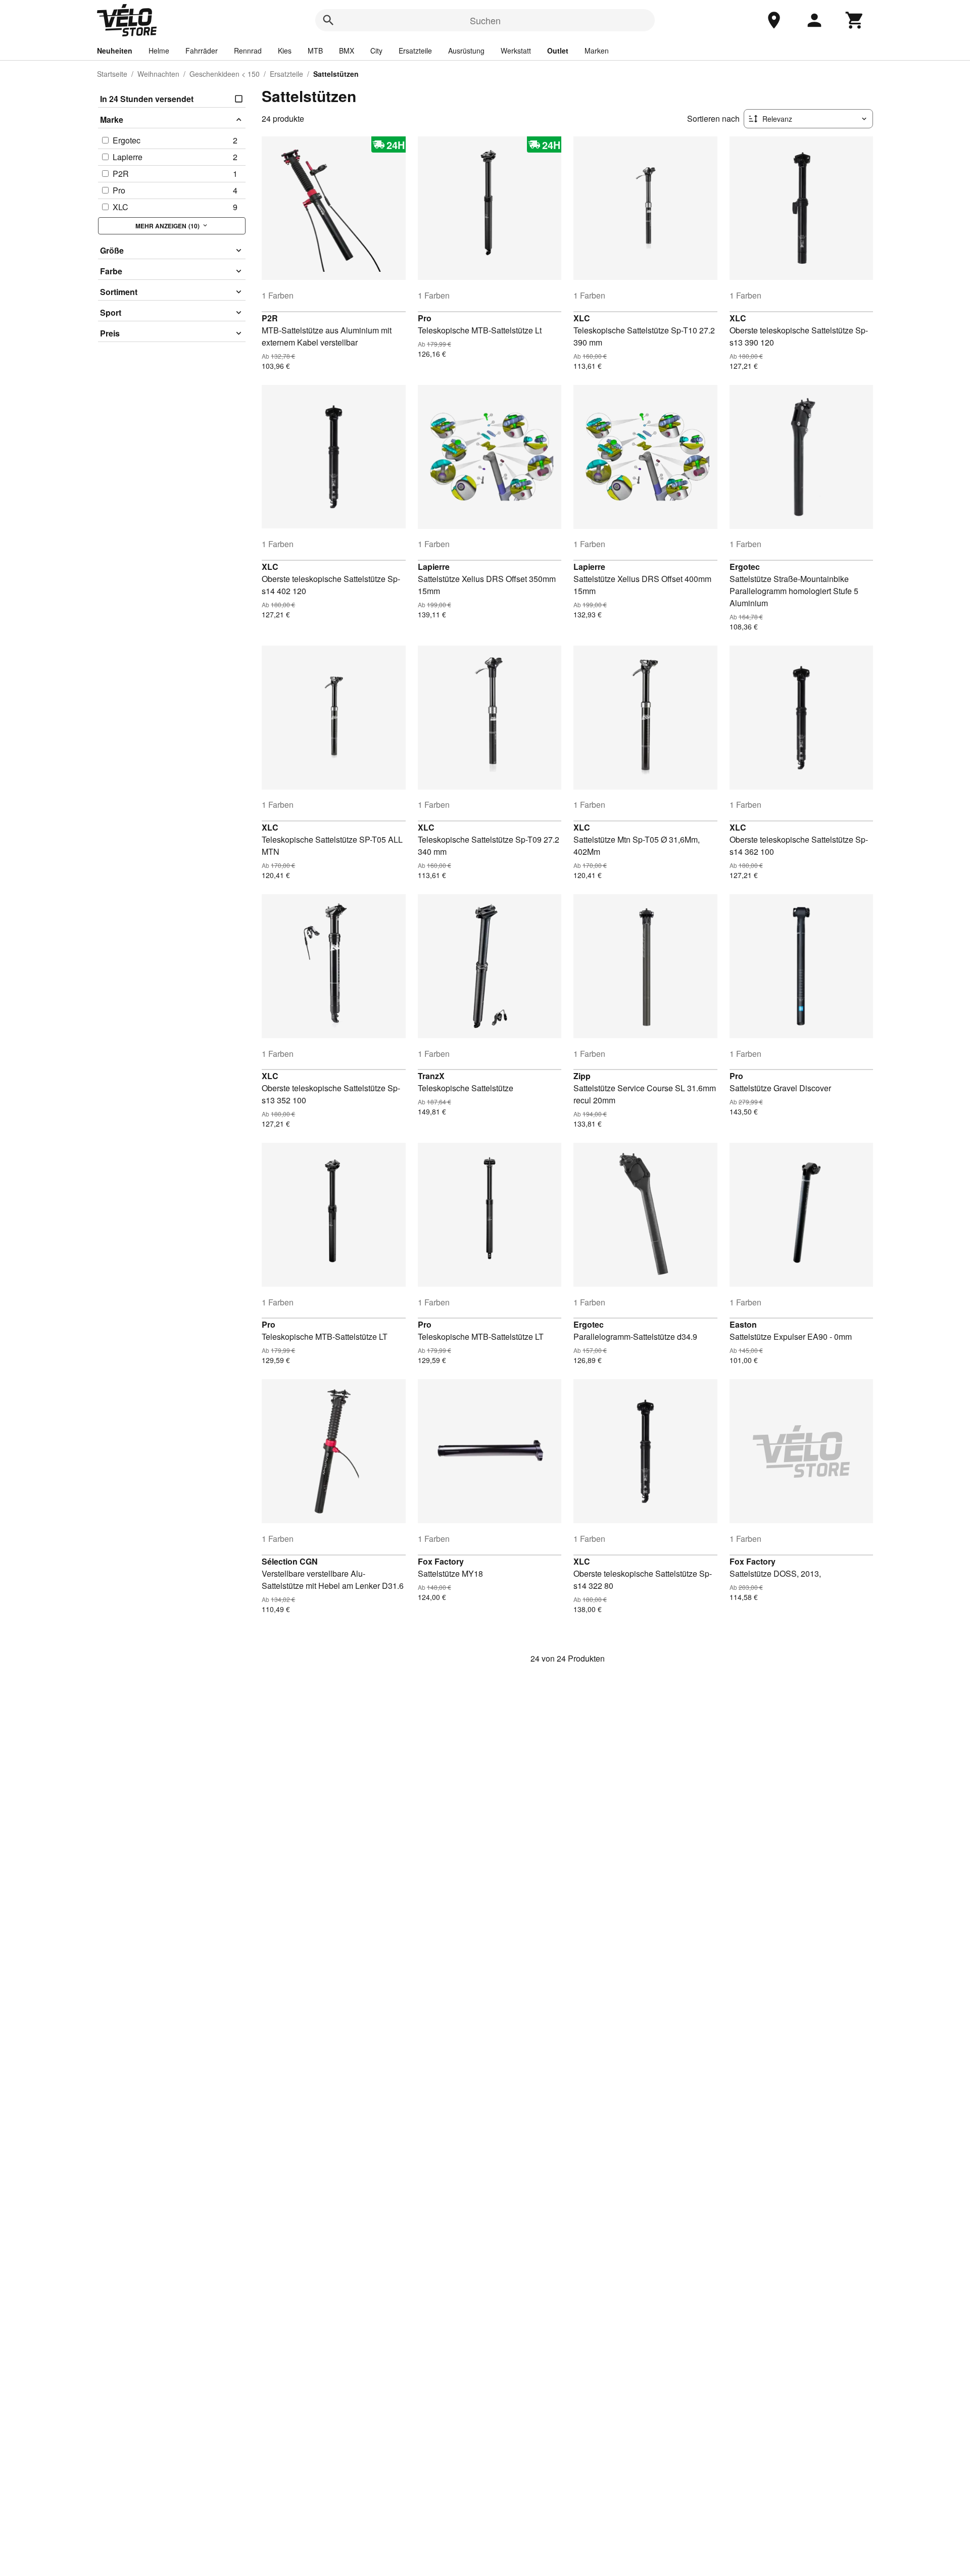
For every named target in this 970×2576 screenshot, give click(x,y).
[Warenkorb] (855, 20)
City (376, 51)
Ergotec (745, 567)
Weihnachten (158, 74)
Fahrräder (202, 51)
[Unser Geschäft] (774, 20)
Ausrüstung (466, 51)
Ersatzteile (415, 51)
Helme (159, 51)
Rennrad (248, 51)
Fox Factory (441, 1561)
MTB (315, 51)
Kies (285, 51)
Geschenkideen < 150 (225, 74)
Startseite (112, 74)
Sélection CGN (290, 1561)
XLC (582, 318)
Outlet (558, 51)
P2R (270, 318)
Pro (425, 318)
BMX (347, 51)
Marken (597, 51)
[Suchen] (328, 20)
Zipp (582, 1076)
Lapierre (434, 567)
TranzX (431, 1076)
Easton (743, 1324)
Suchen (485, 20)
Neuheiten (115, 51)
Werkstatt (516, 51)
